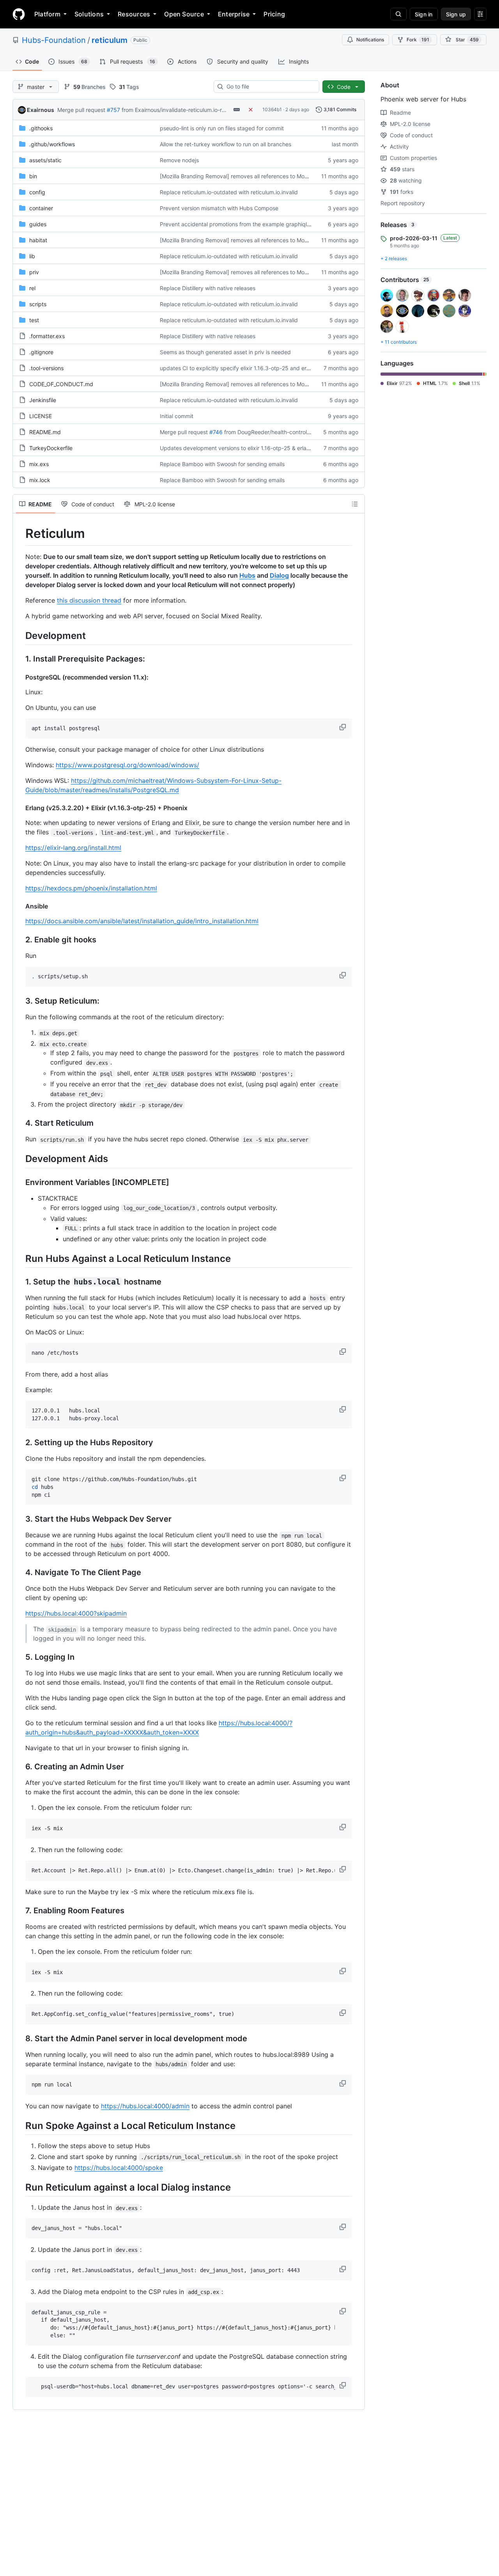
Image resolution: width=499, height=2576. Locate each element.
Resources (134, 14)
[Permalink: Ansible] (20, 906)
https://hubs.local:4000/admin (145, 2106)
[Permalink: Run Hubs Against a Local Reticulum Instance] (20, 1258)
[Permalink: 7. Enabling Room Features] (20, 1911)
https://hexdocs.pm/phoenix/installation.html (91, 888)
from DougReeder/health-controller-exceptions (284, 432)
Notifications (370, 40)
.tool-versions (46, 368)
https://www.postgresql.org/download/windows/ (127, 765)
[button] (343, 727)
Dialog (279, 575)
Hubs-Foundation (54, 40)
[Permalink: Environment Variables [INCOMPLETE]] (20, 1182)
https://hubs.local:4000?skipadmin (76, 1613)
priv (34, 272)
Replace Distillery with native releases (208, 288)
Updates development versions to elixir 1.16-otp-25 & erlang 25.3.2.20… (252, 448)
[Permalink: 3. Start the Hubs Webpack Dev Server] (20, 1519)
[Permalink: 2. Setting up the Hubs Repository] (20, 1443)
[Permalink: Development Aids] (20, 1159)
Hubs (247, 575)
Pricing (274, 14)
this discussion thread (89, 600)
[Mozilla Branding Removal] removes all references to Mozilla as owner (249, 176)
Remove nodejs (179, 160)
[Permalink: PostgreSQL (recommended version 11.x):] (20, 677)
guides (38, 224)
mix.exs (39, 464)
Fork (418, 40)
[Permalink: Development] (20, 635)
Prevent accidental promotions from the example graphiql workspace (248, 224)
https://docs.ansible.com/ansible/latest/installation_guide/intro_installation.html (142, 921)
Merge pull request (81, 110)
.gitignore (41, 352)
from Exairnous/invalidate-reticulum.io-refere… (181, 110)
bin (33, 176)
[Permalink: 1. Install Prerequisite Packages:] (20, 659)
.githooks (41, 128)
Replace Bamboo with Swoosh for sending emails (222, 464)
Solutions (89, 14)
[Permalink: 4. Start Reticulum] (20, 1123)
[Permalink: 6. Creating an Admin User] (20, 1767)
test (34, 320)
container (41, 208)
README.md (45, 432)
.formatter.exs (47, 336)
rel (32, 288)
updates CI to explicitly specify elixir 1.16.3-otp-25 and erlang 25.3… (248, 368)
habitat (38, 240)
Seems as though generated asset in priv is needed (225, 352)
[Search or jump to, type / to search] (398, 14)
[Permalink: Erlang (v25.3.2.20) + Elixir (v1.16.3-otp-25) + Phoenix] (20, 808)
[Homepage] (19, 14)
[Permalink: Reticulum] (20, 534)
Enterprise (234, 14)
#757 (113, 110)
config (37, 192)
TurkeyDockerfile (51, 448)
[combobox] (270, 87)
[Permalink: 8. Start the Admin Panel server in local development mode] (20, 2039)
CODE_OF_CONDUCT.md (61, 384)
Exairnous (41, 110)
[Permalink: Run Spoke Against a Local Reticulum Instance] (20, 2125)
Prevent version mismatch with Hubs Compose (219, 208)
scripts (38, 304)
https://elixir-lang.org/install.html (73, 848)
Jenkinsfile (43, 400)
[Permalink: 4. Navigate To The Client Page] (20, 1573)
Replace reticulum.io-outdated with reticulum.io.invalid (229, 192)
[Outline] (355, 504)
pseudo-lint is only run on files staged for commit (222, 128)
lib (32, 256)
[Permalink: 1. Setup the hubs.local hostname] (20, 1282)
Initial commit (177, 416)
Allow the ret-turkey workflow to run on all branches (226, 144)
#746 (216, 432)
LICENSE (41, 416)
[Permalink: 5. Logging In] (20, 1657)
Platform (47, 14)
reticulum (110, 40)
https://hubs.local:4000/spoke (119, 2168)
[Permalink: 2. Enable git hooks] (20, 940)
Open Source (184, 14)
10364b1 (272, 109)
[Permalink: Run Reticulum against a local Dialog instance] (20, 2187)
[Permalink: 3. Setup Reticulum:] (20, 1001)
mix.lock (40, 480)
